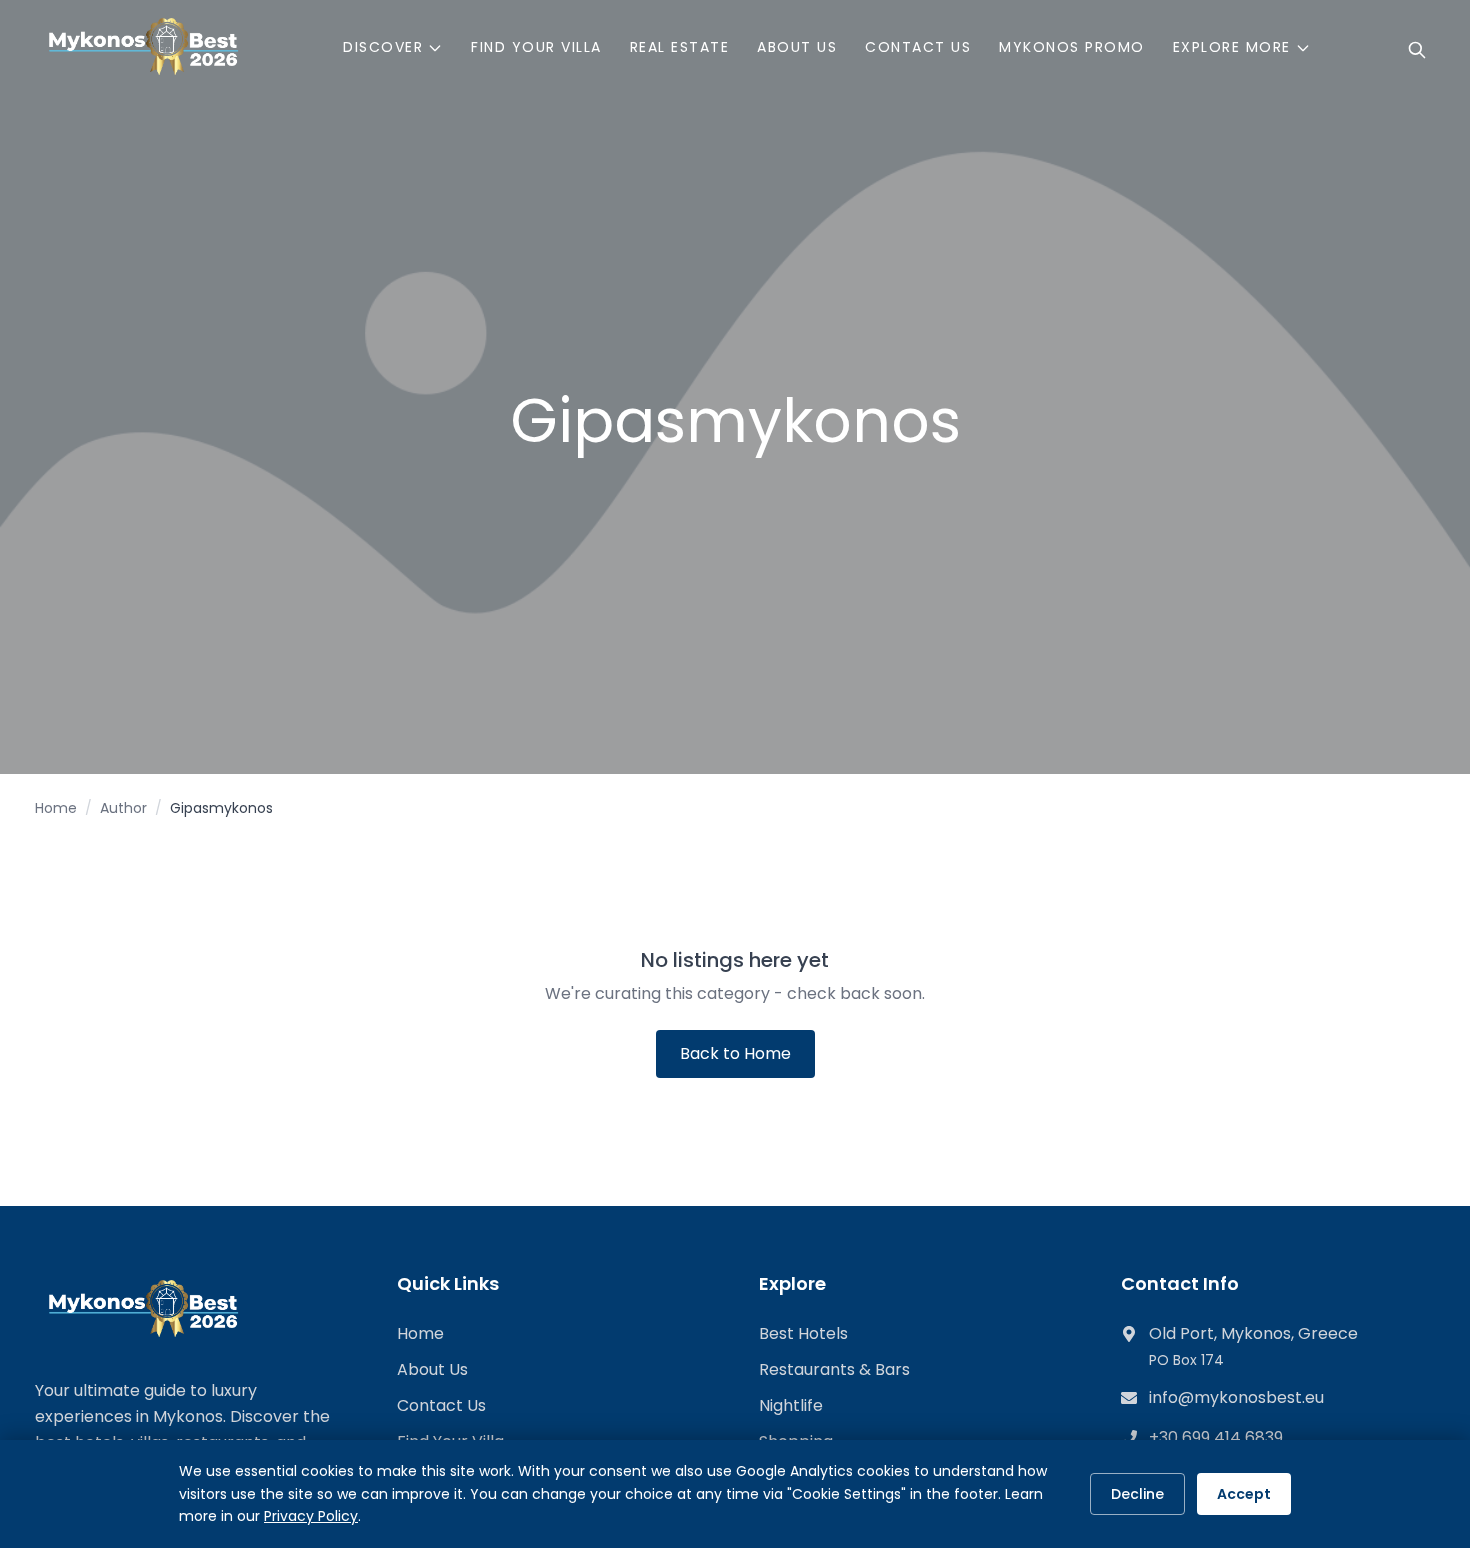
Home (56, 808)
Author (123, 808)
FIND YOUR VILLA (536, 47)
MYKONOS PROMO (1072, 47)
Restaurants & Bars (834, 1369)
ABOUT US (797, 47)
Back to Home (735, 1053)
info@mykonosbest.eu (1236, 1397)
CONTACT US (918, 47)
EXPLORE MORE (1232, 47)
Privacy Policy (311, 1516)
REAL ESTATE (680, 47)
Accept (1244, 1494)
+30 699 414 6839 (1216, 1437)
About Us (432, 1369)
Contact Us (441, 1405)
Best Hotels (803, 1333)
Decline (1137, 1494)
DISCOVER (383, 47)
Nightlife (791, 1405)
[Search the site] (1417, 50)
